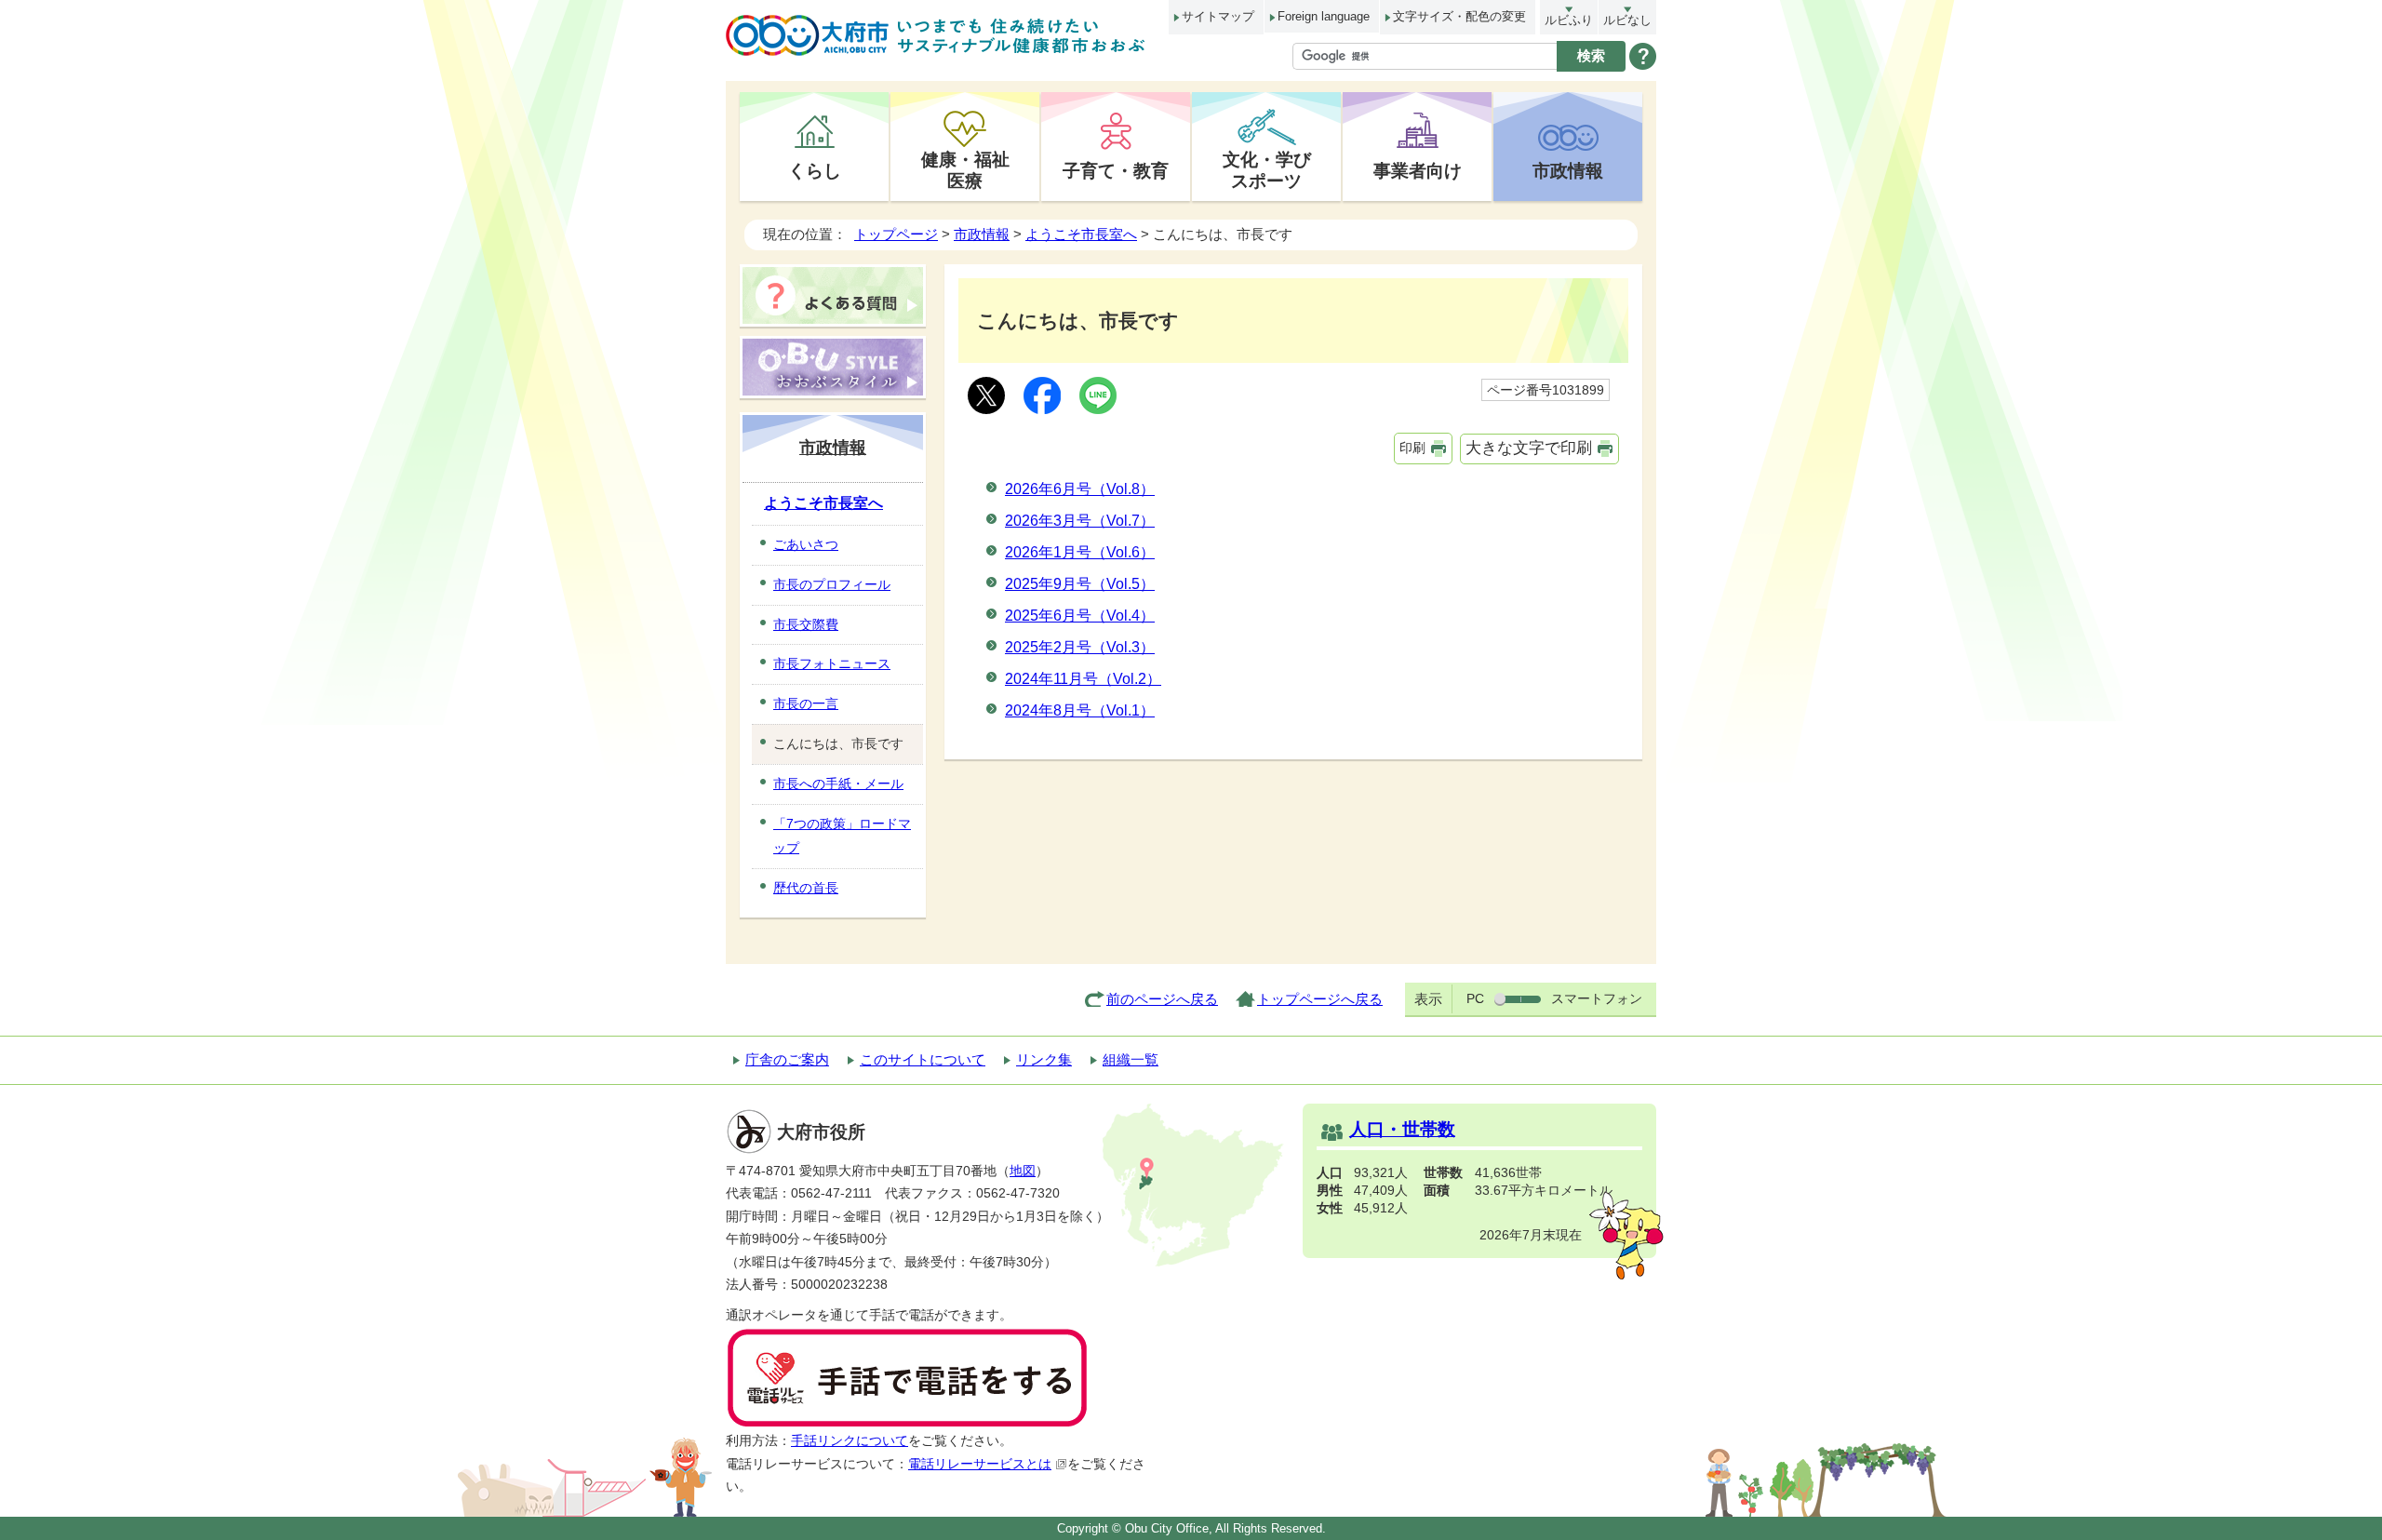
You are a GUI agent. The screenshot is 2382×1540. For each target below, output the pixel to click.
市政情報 (1568, 170)
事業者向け (1418, 170)
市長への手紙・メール (838, 783)
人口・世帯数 (1402, 1129)
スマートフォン (1597, 998)
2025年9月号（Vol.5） (1080, 584)
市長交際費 (806, 624)
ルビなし (1627, 20)
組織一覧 (1131, 1059)
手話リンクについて (850, 1441)
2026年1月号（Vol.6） (1080, 552)
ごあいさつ (806, 544)
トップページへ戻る (1320, 999)
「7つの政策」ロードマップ (842, 836)
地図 (1023, 1171)
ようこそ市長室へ (1081, 234)
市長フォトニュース (832, 663)
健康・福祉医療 (965, 170)
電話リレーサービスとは (980, 1464)
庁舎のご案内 (787, 1059)
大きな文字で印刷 (1529, 448)
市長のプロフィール (832, 584)
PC (1475, 998)
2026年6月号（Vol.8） (1080, 489)
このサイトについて (923, 1059)
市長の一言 (806, 703)
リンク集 (1044, 1059)
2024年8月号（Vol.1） (1080, 710)
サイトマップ (1218, 16)
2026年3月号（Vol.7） (1080, 521)
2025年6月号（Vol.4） (1080, 616)
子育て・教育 (1116, 170)
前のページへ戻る (1162, 999)
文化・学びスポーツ (1267, 170)
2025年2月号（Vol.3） (1080, 647)
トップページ (896, 234)
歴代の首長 (806, 888)
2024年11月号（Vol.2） (1083, 679)
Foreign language (1324, 16)
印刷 (1412, 448)
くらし (815, 170)
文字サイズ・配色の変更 (1459, 16)
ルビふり (1569, 20)
